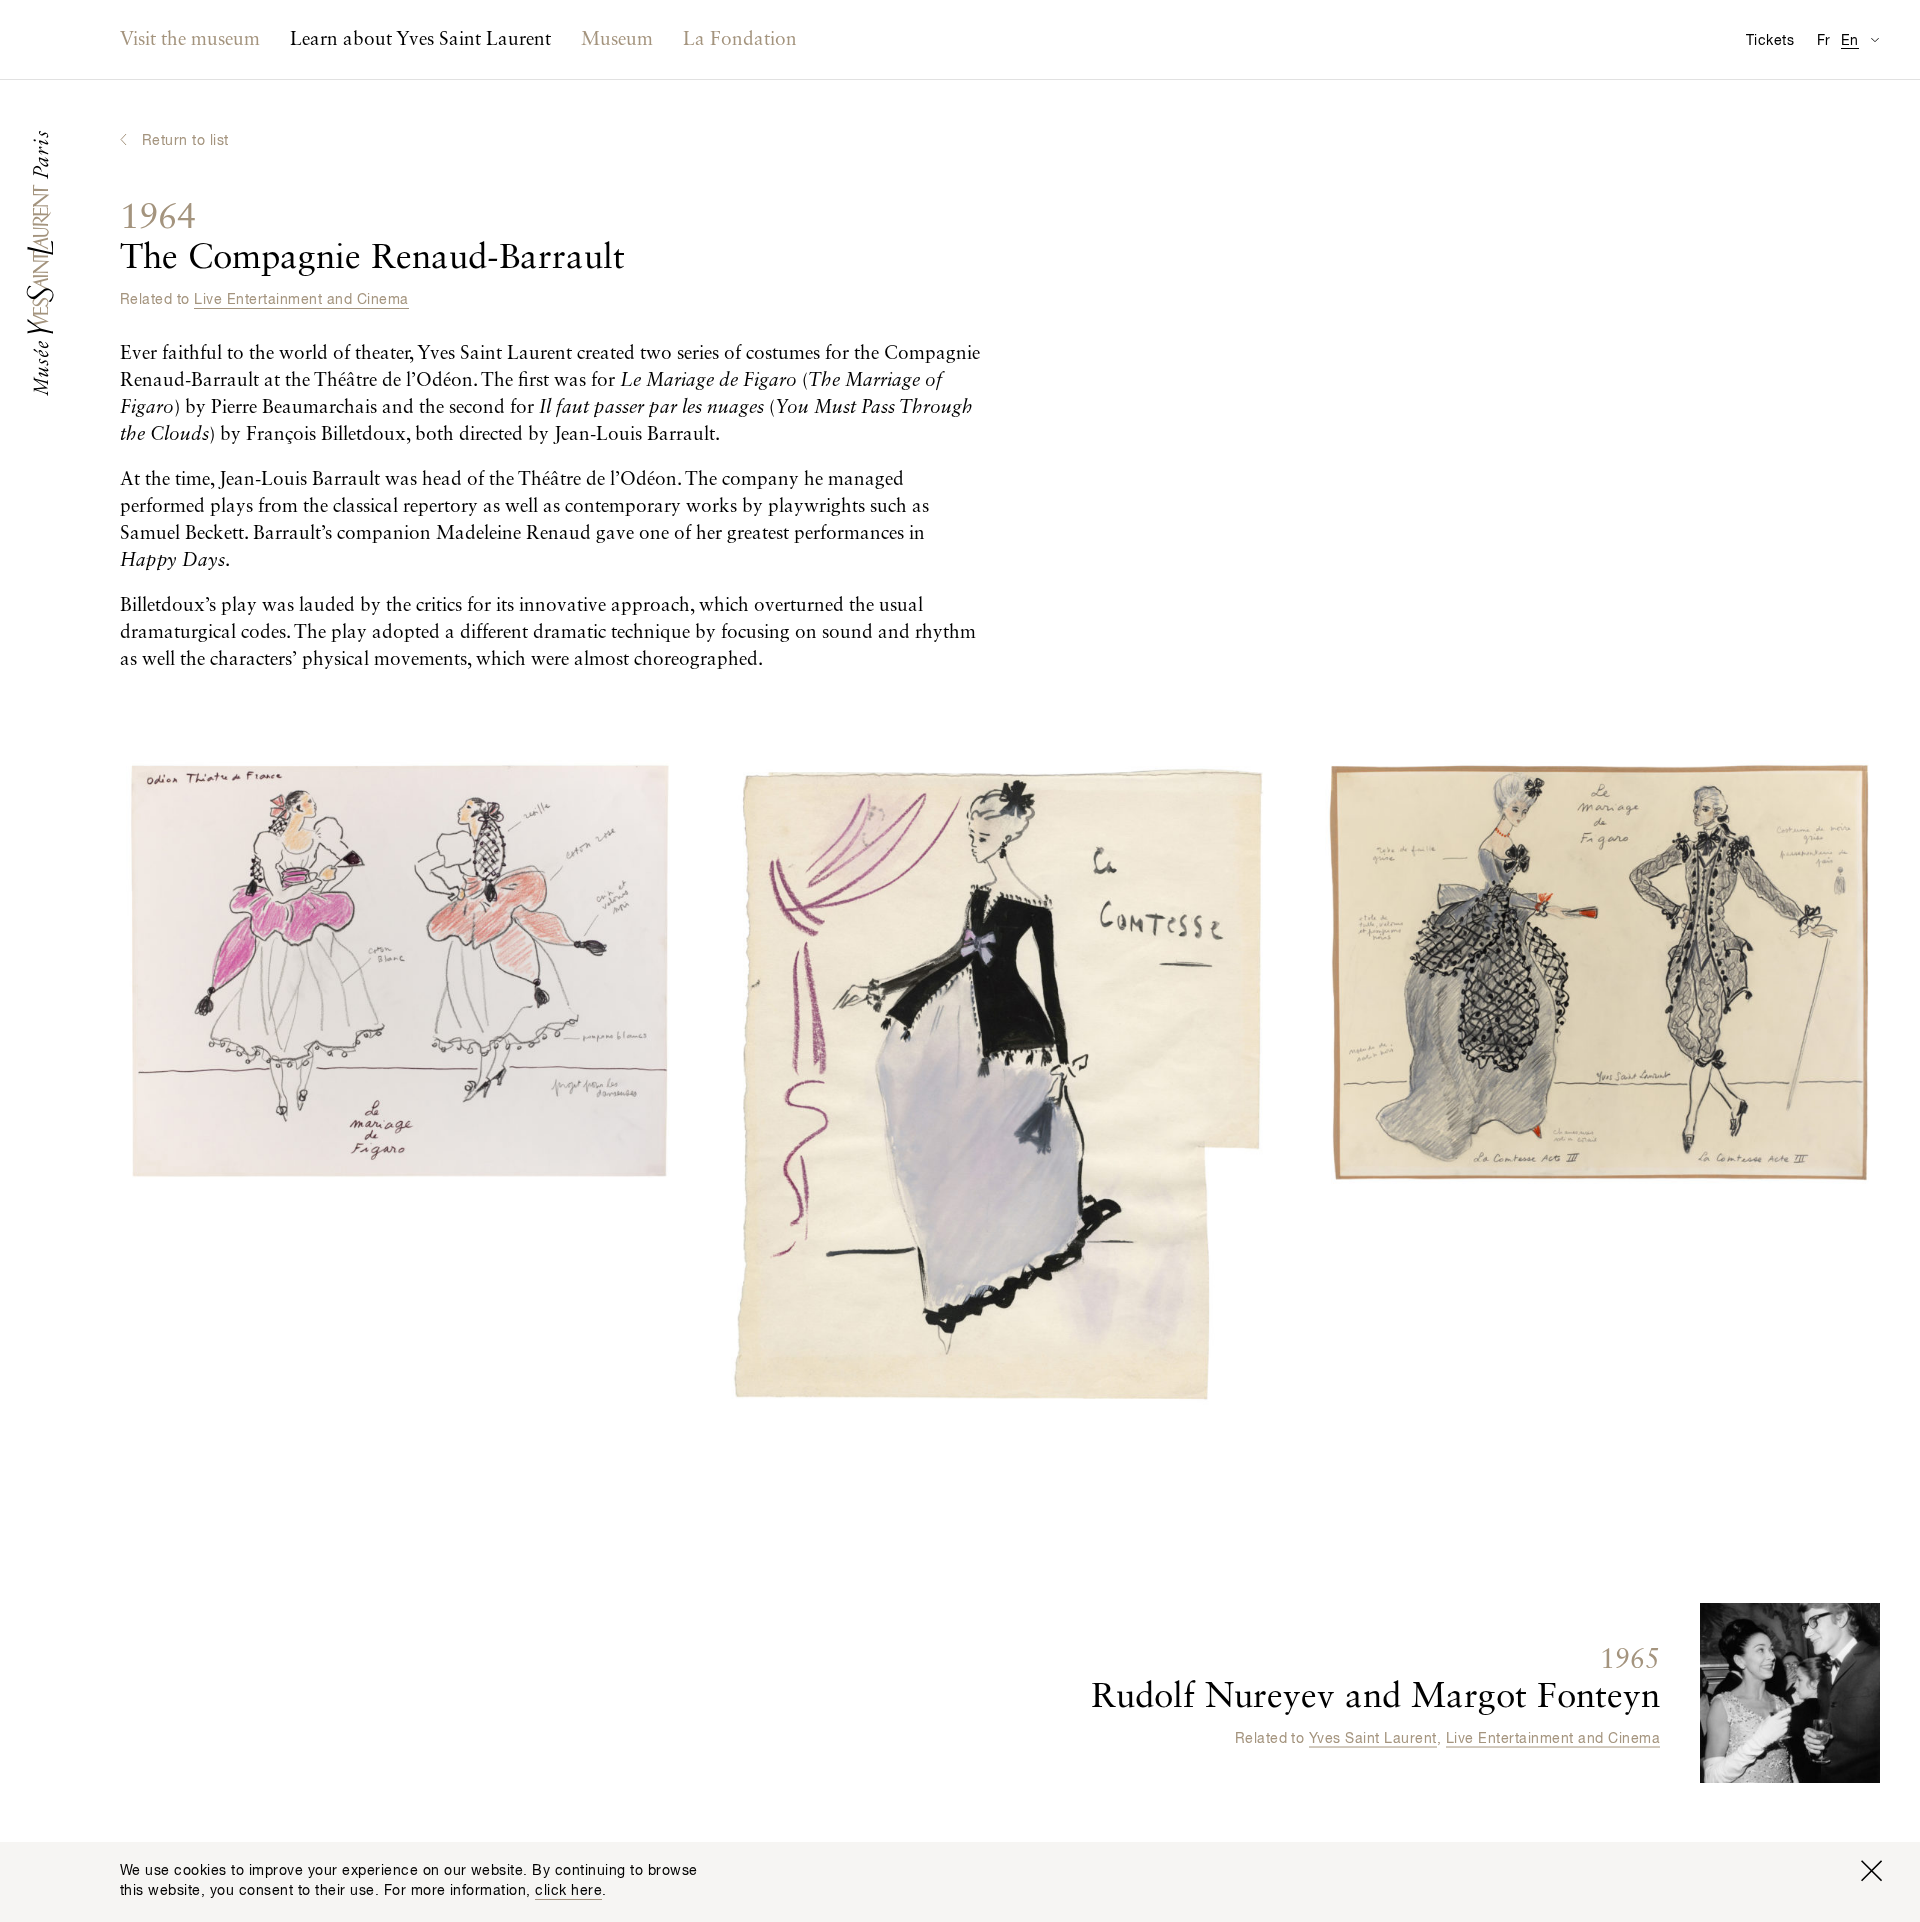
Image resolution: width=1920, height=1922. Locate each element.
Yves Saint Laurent (1373, 1739)
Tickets (1770, 41)
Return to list (185, 141)
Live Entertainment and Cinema (301, 300)
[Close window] (1871, 1871)
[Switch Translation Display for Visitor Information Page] (1874, 39)
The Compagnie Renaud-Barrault (372, 238)
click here (568, 1891)
